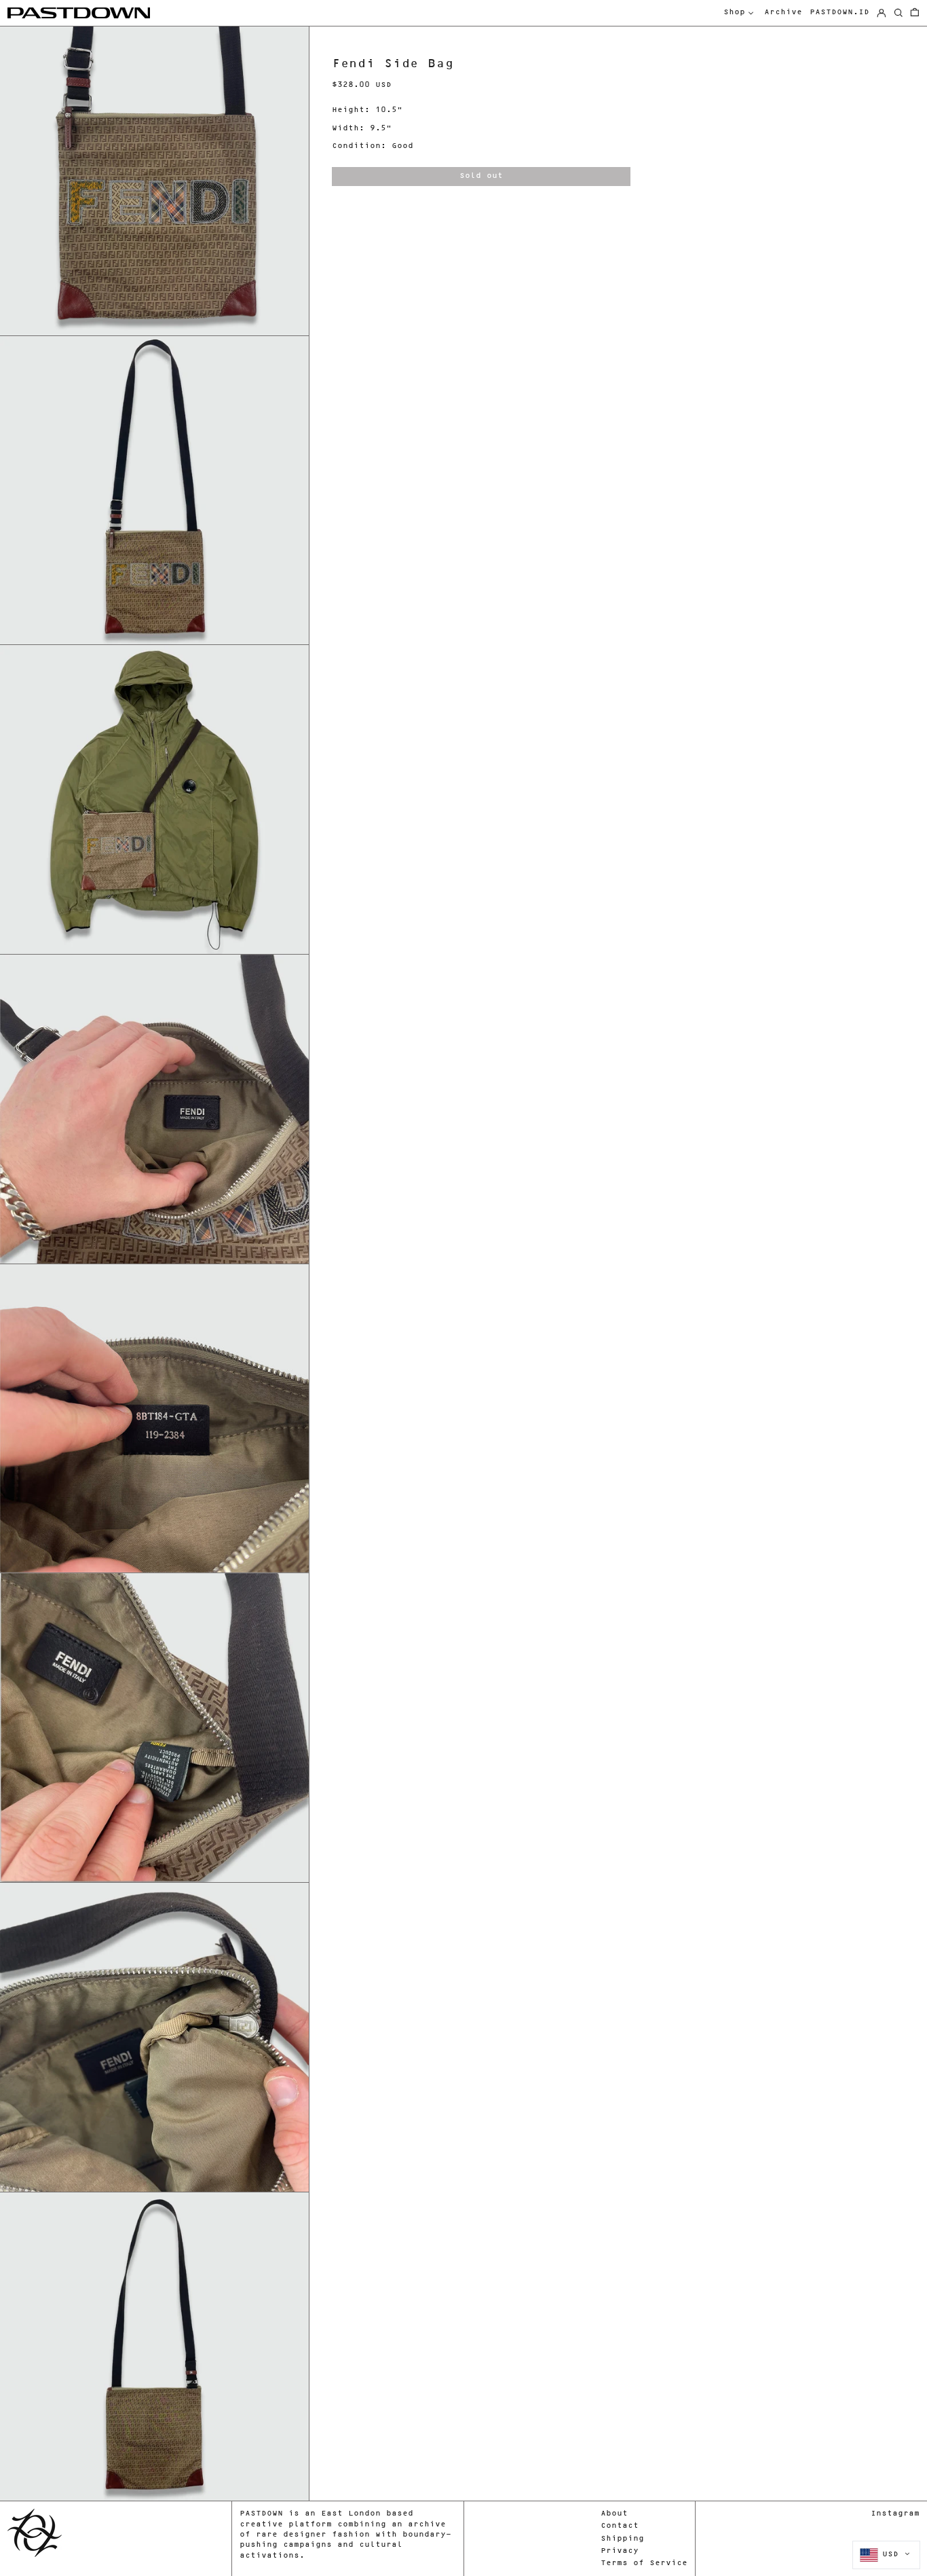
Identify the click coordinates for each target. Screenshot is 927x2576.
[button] (915, 13)
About (614, 2514)
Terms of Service (644, 2563)
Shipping (622, 2539)
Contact (620, 2526)
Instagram (895, 2514)
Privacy (620, 2551)
